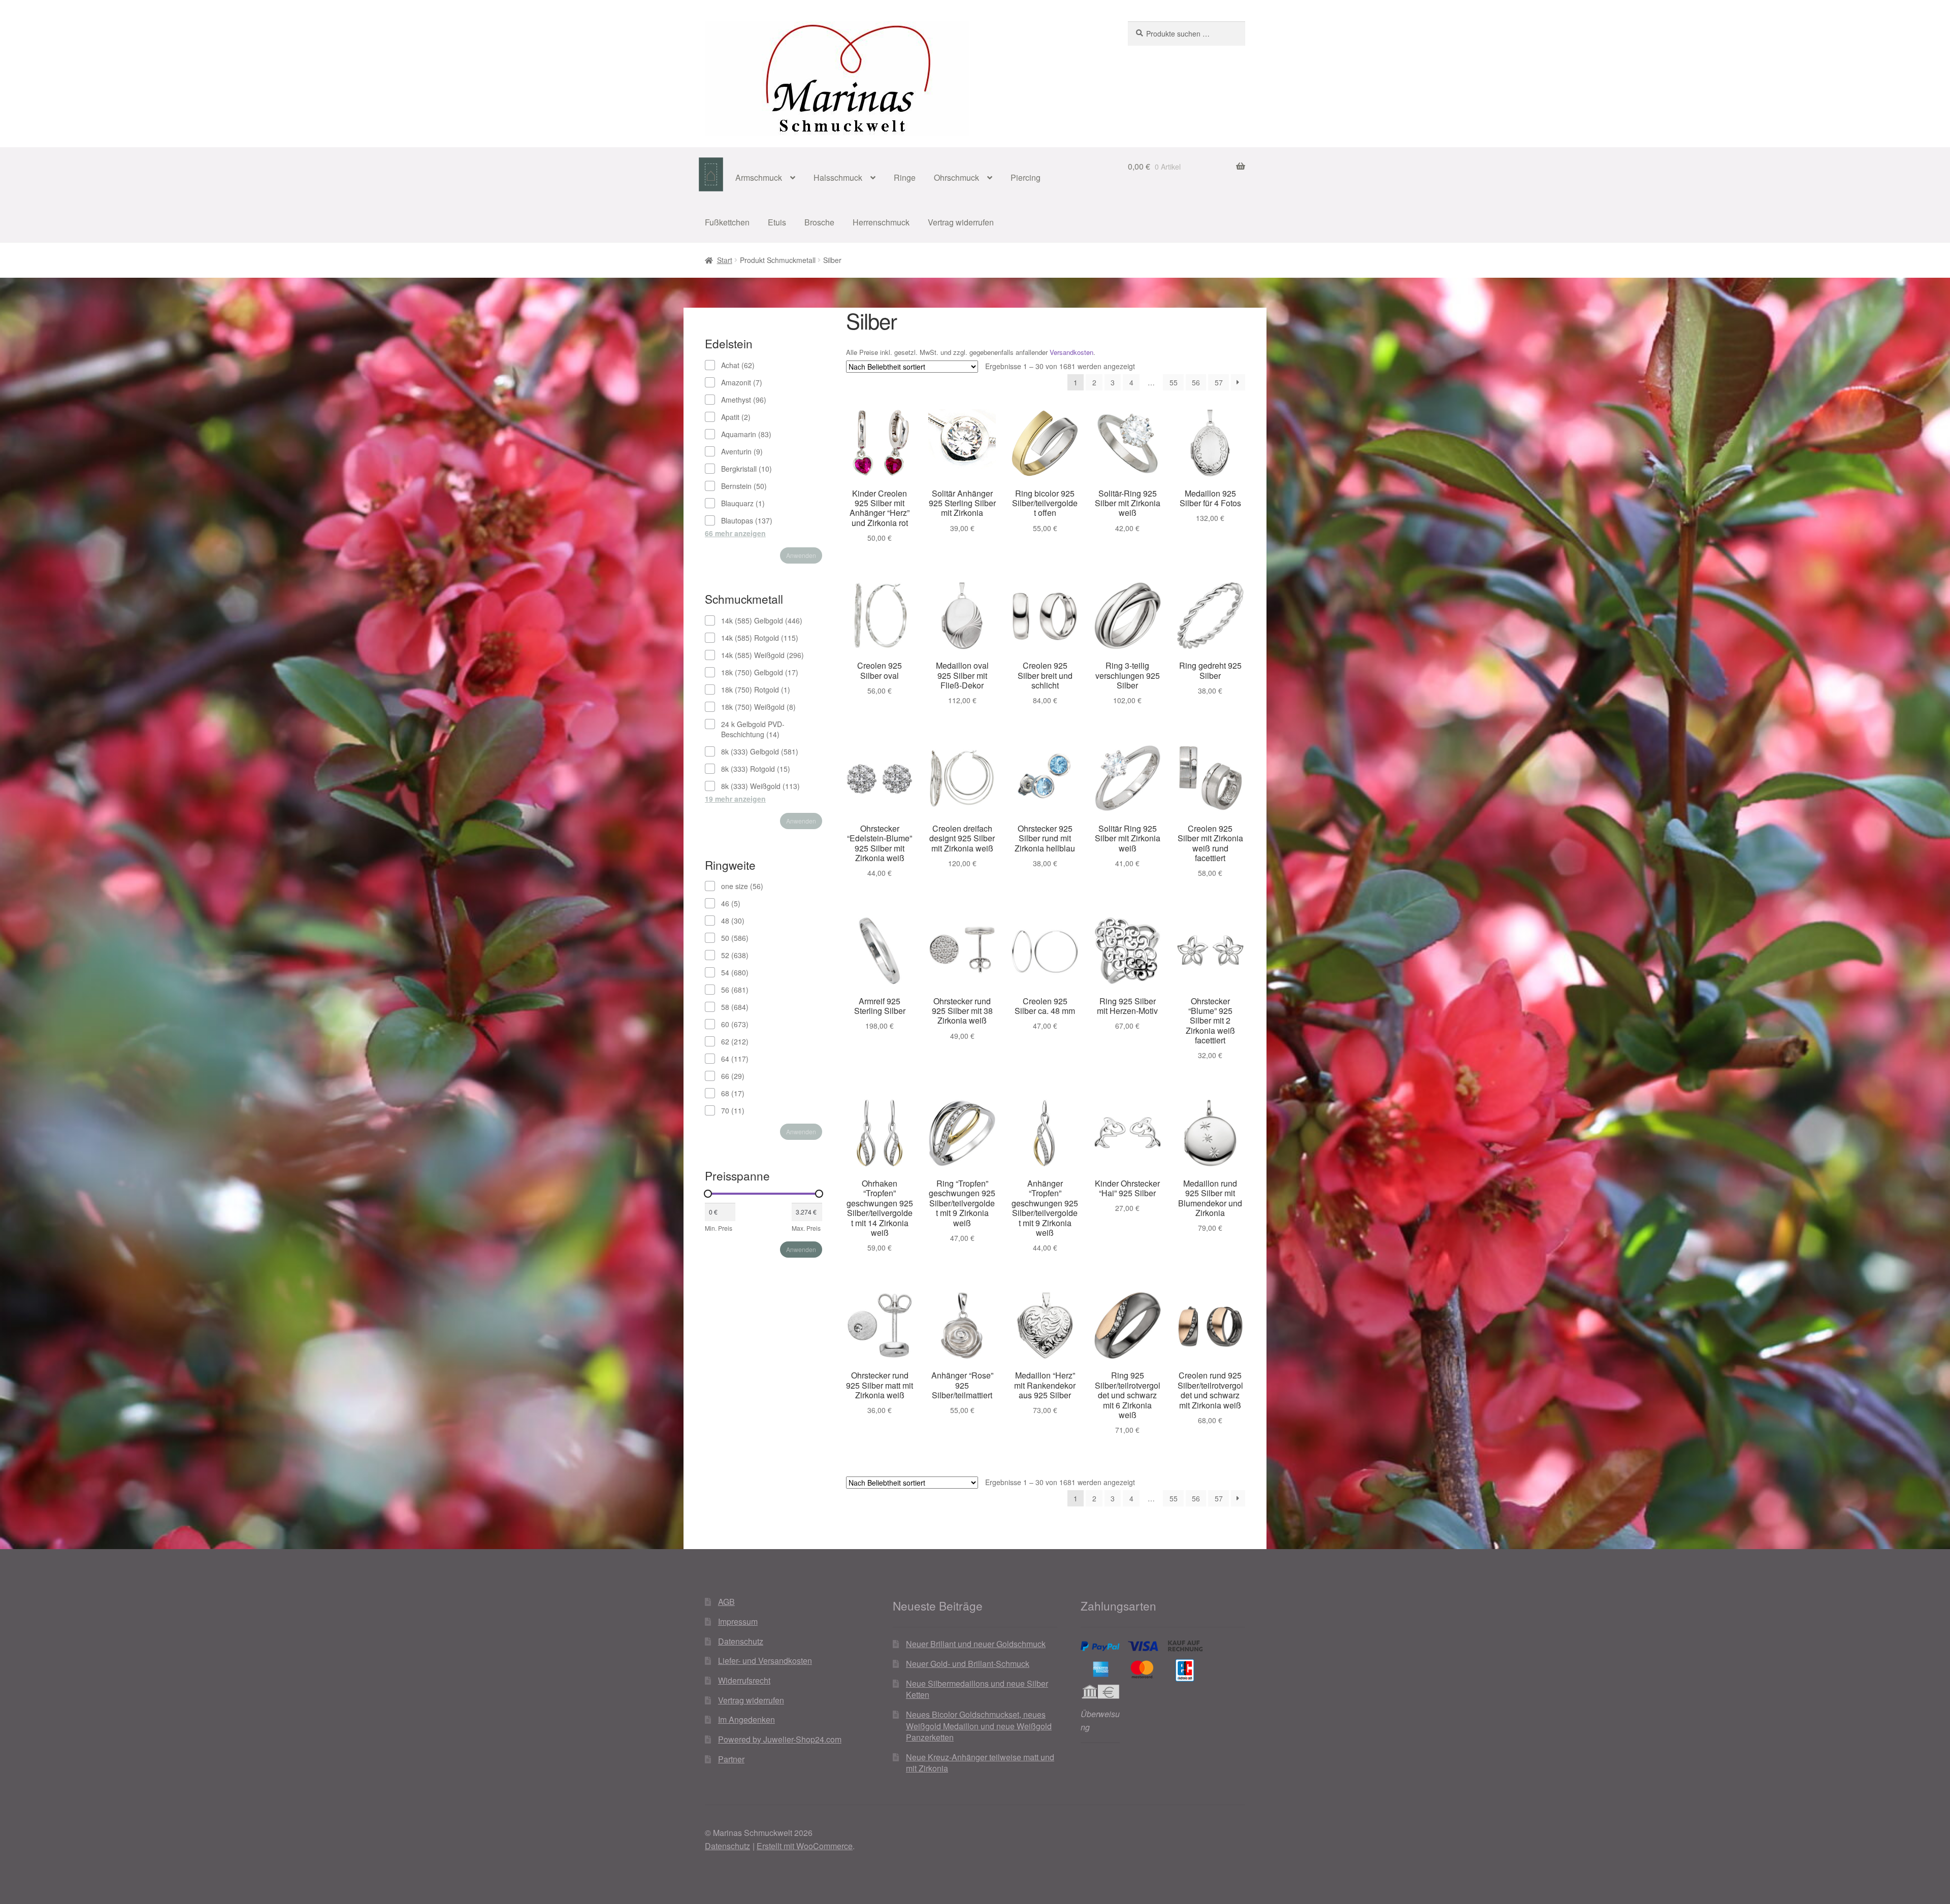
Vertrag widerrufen (961, 222)
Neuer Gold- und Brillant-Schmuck (968, 1664)
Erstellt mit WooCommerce (805, 1846)
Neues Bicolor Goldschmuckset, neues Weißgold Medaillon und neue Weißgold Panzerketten (979, 1726)
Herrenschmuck (881, 222)
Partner (731, 1759)
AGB (726, 1602)
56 (1196, 382)
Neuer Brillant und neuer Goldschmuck (976, 1644)
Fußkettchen (727, 222)
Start (725, 260)
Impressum (738, 1621)
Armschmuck (759, 177)
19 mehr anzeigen (735, 799)
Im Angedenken (746, 1719)
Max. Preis (806, 1228)
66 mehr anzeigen (735, 533)
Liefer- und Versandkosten (765, 1661)
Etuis (777, 222)
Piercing (1026, 177)
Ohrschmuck (956, 177)
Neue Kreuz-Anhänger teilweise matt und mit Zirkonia (980, 1763)
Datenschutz (741, 1641)
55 (1174, 382)
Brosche (819, 222)
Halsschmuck (838, 177)
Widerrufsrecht (744, 1680)
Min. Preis (719, 1228)
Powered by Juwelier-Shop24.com (780, 1739)
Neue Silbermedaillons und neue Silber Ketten (977, 1689)
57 (1219, 382)
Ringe (905, 177)
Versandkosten (1071, 352)
